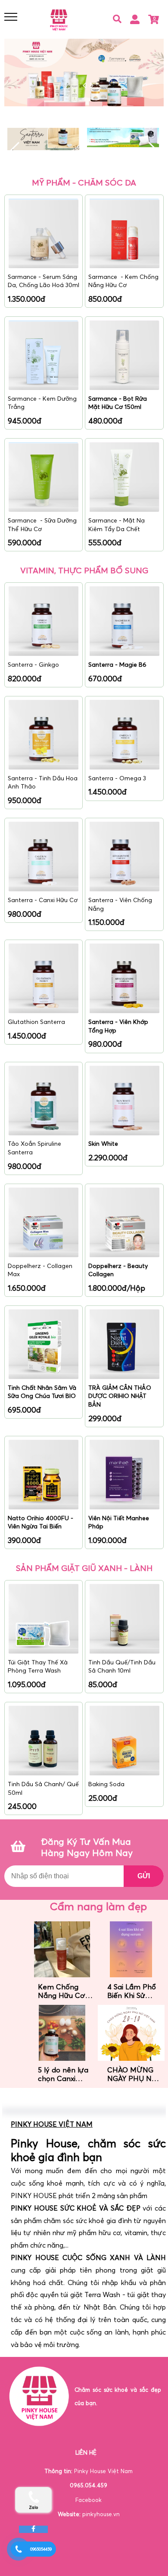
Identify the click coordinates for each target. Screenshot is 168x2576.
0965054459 (41, 2549)
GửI (144, 1876)
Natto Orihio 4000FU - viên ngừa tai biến (40, 1522)
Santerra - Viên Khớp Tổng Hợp (118, 1026)
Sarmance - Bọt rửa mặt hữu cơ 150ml (118, 403)
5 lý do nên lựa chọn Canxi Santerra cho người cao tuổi (63, 2074)
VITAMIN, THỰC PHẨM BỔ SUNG (84, 570)
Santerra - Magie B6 (118, 665)
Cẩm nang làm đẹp (98, 1906)
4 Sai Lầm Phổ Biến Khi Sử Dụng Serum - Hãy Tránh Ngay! (132, 1991)
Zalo (33, 2507)
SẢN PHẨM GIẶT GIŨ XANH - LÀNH (84, 1568)
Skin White (104, 1144)
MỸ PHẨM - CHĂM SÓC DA (84, 182)
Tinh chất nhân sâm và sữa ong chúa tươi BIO (42, 1392)
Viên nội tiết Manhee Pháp (119, 1522)
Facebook (89, 2500)
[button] (154, 152)
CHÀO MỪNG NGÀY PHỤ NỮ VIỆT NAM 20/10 (132, 2074)
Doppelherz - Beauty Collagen (118, 1270)
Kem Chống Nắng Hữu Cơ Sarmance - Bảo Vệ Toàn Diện (62, 1991)
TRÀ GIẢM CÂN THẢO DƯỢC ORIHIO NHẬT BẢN (120, 1396)
